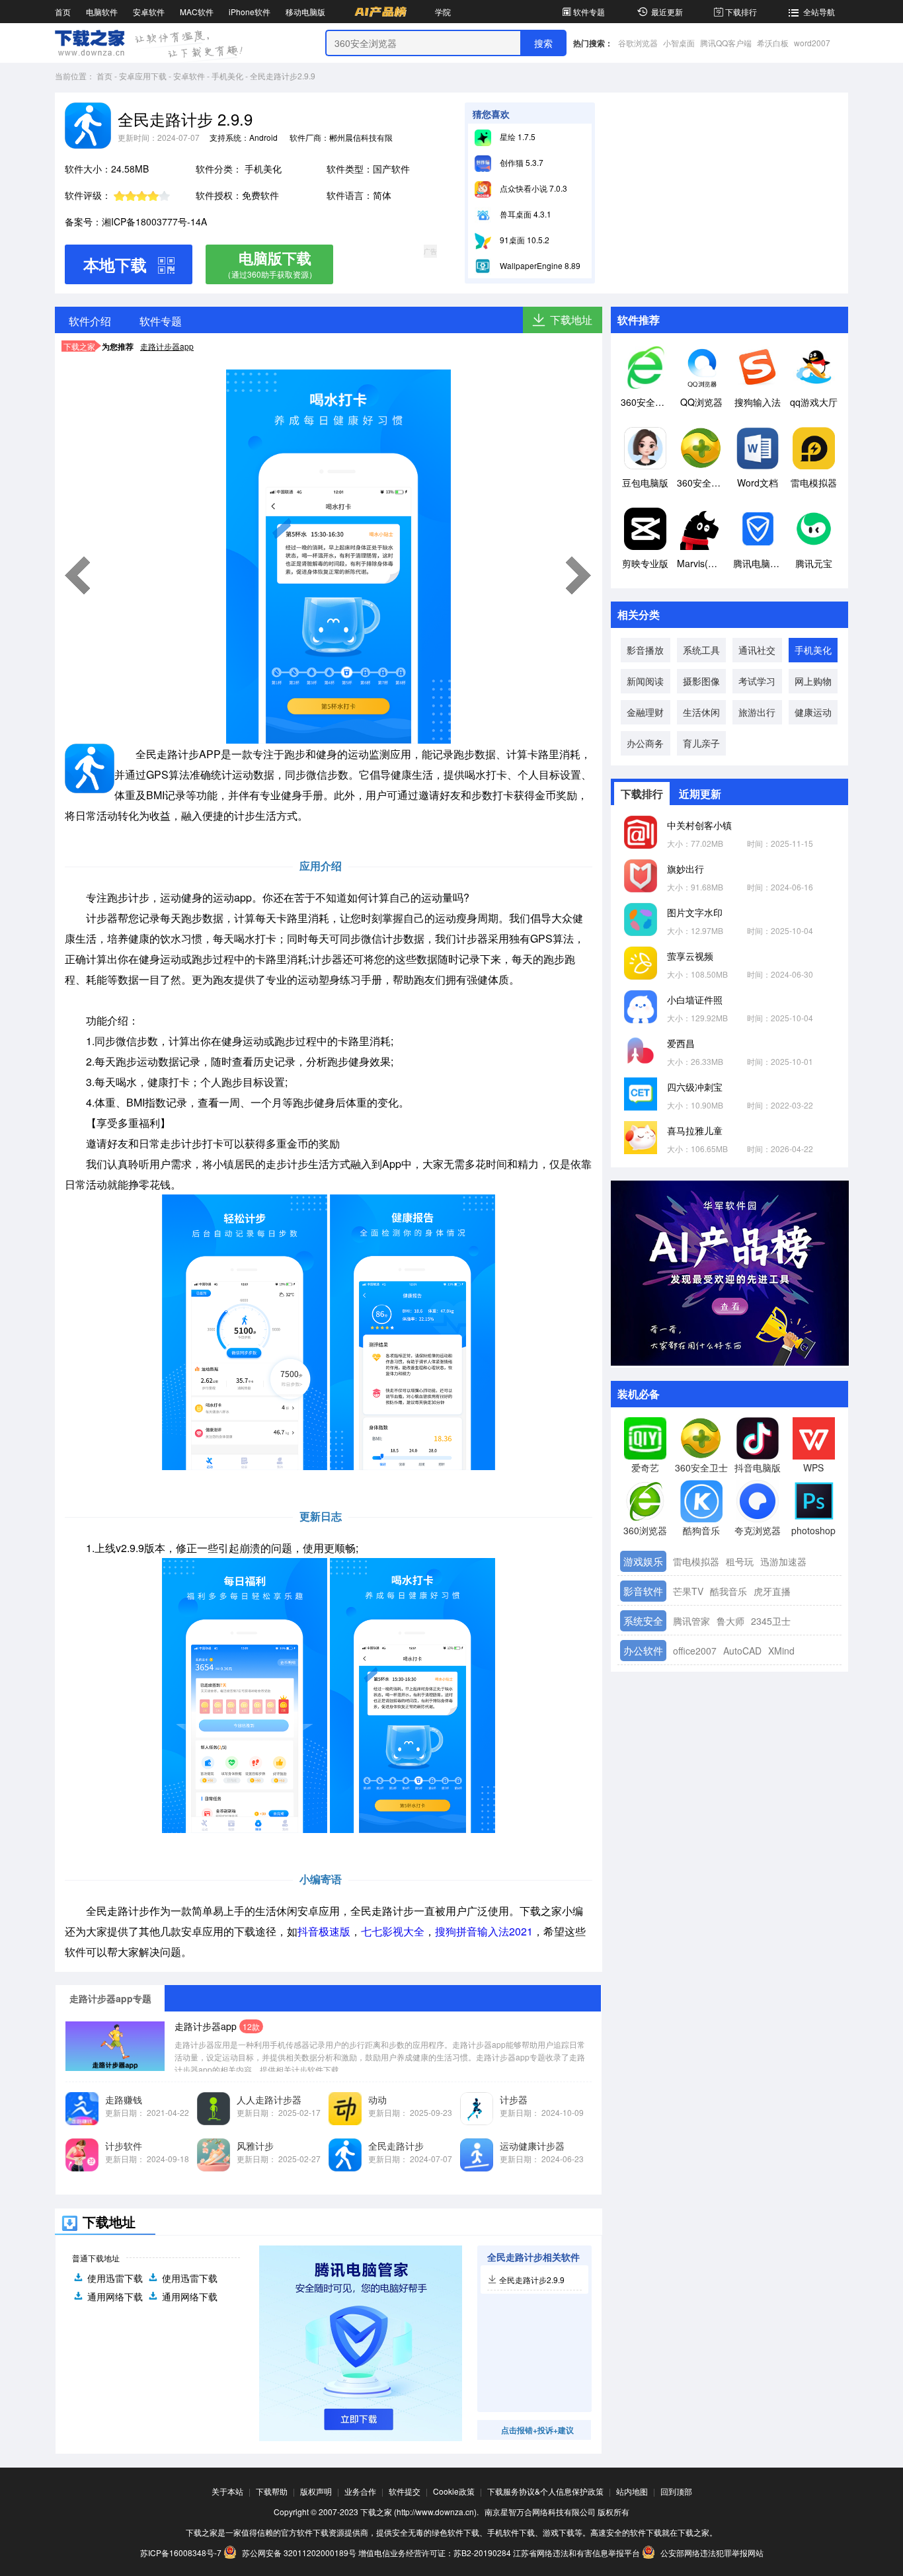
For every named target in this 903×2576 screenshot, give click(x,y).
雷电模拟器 (696, 1561)
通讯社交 (757, 650)
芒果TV (688, 1591)
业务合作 (360, 2491)
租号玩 (740, 1561)
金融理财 (645, 712)
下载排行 (741, 12)
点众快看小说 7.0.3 (532, 188)
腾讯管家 (691, 1621)
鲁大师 (730, 1621)
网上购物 (813, 681)
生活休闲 (701, 712)
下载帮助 (272, 2491)
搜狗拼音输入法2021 (484, 1931)
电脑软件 (102, 12)
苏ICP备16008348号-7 (181, 2553)
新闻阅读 (645, 681)
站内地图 (632, 2491)
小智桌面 (679, 43)
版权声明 (316, 2491)
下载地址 (571, 320)
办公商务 (645, 743)
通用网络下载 (115, 2296)
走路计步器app (167, 346)
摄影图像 (701, 681)
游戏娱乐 (643, 1561)
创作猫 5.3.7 (521, 162)
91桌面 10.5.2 (524, 240)
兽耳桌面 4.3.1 (525, 214)
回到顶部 (676, 2491)
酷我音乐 (728, 1591)
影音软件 (643, 1591)
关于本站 (227, 2491)
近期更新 (700, 794)
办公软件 (643, 1650)
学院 (443, 12)
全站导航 (819, 12)
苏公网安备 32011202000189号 (299, 2553)
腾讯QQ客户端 (726, 43)
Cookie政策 (454, 2491)
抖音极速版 (324, 1931)
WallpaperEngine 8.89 (539, 265)
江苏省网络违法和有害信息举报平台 (576, 2553)
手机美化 (227, 76)
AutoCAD (742, 1651)
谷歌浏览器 (638, 43)
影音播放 (645, 650)
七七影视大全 (393, 1931)
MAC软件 (197, 12)
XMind (781, 1651)
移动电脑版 (305, 12)
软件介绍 (90, 321)
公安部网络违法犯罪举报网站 (711, 2553)
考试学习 (757, 681)
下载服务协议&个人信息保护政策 (545, 2491)
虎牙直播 (772, 1591)
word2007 (812, 43)
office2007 (695, 1651)
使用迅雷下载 (115, 2278)
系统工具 (701, 650)
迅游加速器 (783, 1561)
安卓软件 (149, 12)
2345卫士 (771, 1621)
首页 (63, 12)
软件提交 (405, 2491)
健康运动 (813, 712)
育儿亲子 (701, 743)
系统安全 (643, 1620)
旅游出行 (757, 712)
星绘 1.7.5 (517, 137)
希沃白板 (773, 43)
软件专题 (589, 12)
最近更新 (667, 12)
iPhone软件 (250, 12)
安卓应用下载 (143, 76)
